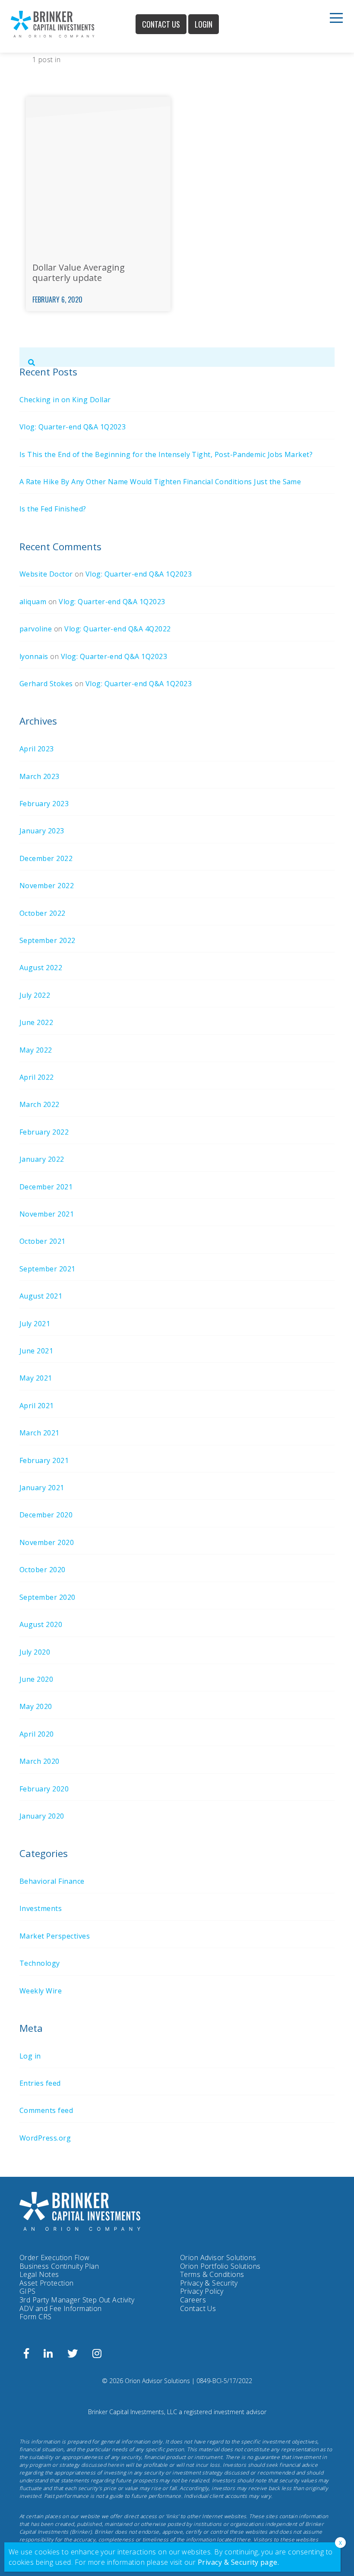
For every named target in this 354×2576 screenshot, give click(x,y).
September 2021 (47, 1269)
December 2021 (46, 1187)
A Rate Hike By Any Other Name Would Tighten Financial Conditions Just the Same (160, 482)
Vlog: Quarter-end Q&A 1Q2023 (73, 427)
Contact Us (161, 24)
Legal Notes (39, 2274)
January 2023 (42, 831)
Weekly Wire (41, 1991)
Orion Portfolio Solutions (220, 2267)
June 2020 (36, 1679)
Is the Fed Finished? (53, 509)
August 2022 (41, 968)
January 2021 (42, 1488)
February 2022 (44, 1132)
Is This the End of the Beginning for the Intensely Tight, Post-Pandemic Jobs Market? (166, 454)
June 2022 (36, 1022)
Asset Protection (47, 2283)
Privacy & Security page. (239, 2562)
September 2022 (47, 940)
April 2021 (37, 1406)
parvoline (36, 629)
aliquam (33, 602)
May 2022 (36, 1050)
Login (204, 24)
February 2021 (44, 1460)
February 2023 (44, 804)
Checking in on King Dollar (65, 400)
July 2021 (35, 1324)
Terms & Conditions (212, 2274)
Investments (41, 1908)
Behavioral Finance (52, 1881)
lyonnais (34, 656)
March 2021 (40, 1433)
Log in (30, 2056)
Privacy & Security (209, 2283)
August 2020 (41, 1624)
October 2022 (43, 913)
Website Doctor (46, 574)
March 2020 (40, 1761)
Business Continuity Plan (59, 2266)
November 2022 (47, 886)
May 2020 (36, 1706)
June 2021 (36, 1351)
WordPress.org (45, 2138)
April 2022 (37, 1077)
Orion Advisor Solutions (218, 2258)
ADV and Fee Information (61, 2308)
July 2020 (35, 1652)
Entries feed (40, 2083)
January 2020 (42, 1816)
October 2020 (43, 1570)
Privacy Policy (202, 2292)
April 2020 (37, 1734)
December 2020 (46, 1515)
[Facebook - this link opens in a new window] (26, 2355)
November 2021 (47, 1214)
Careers (193, 2300)
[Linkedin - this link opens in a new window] (48, 2355)
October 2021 (43, 1241)
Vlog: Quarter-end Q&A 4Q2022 (117, 629)
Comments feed (46, 2110)
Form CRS (35, 2317)
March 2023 (40, 776)
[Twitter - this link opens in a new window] (73, 2355)
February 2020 (44, 1789)
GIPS (28, 2291)
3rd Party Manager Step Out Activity (77, 2300)
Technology (40, 1963)
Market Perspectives (55, 1936)
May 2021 (36, 1378)
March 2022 (40, 1104)
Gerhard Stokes (46, 684)
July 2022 (35, 995)
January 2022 (42, 1159)
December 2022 (46, 858)
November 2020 (47, 1542)
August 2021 (41, 1296)
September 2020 (47, 1597)
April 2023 (37, 749)
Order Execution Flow (54, 2258)
